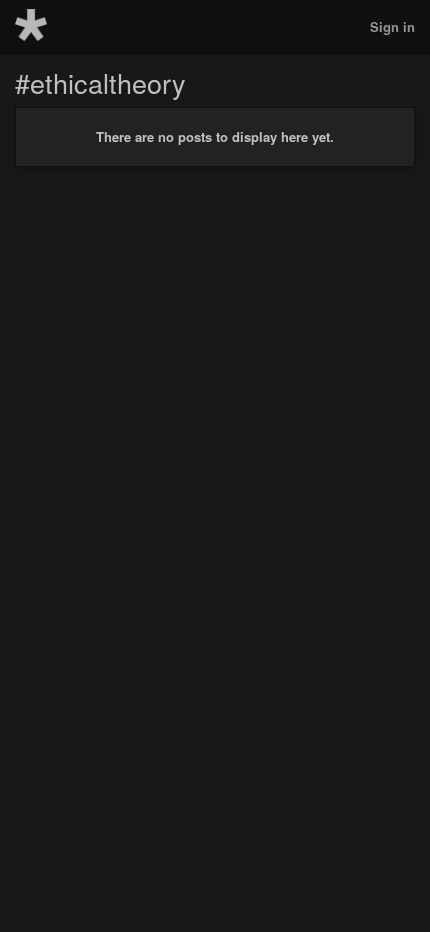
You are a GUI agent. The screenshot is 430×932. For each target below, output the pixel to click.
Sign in (392, 26)
